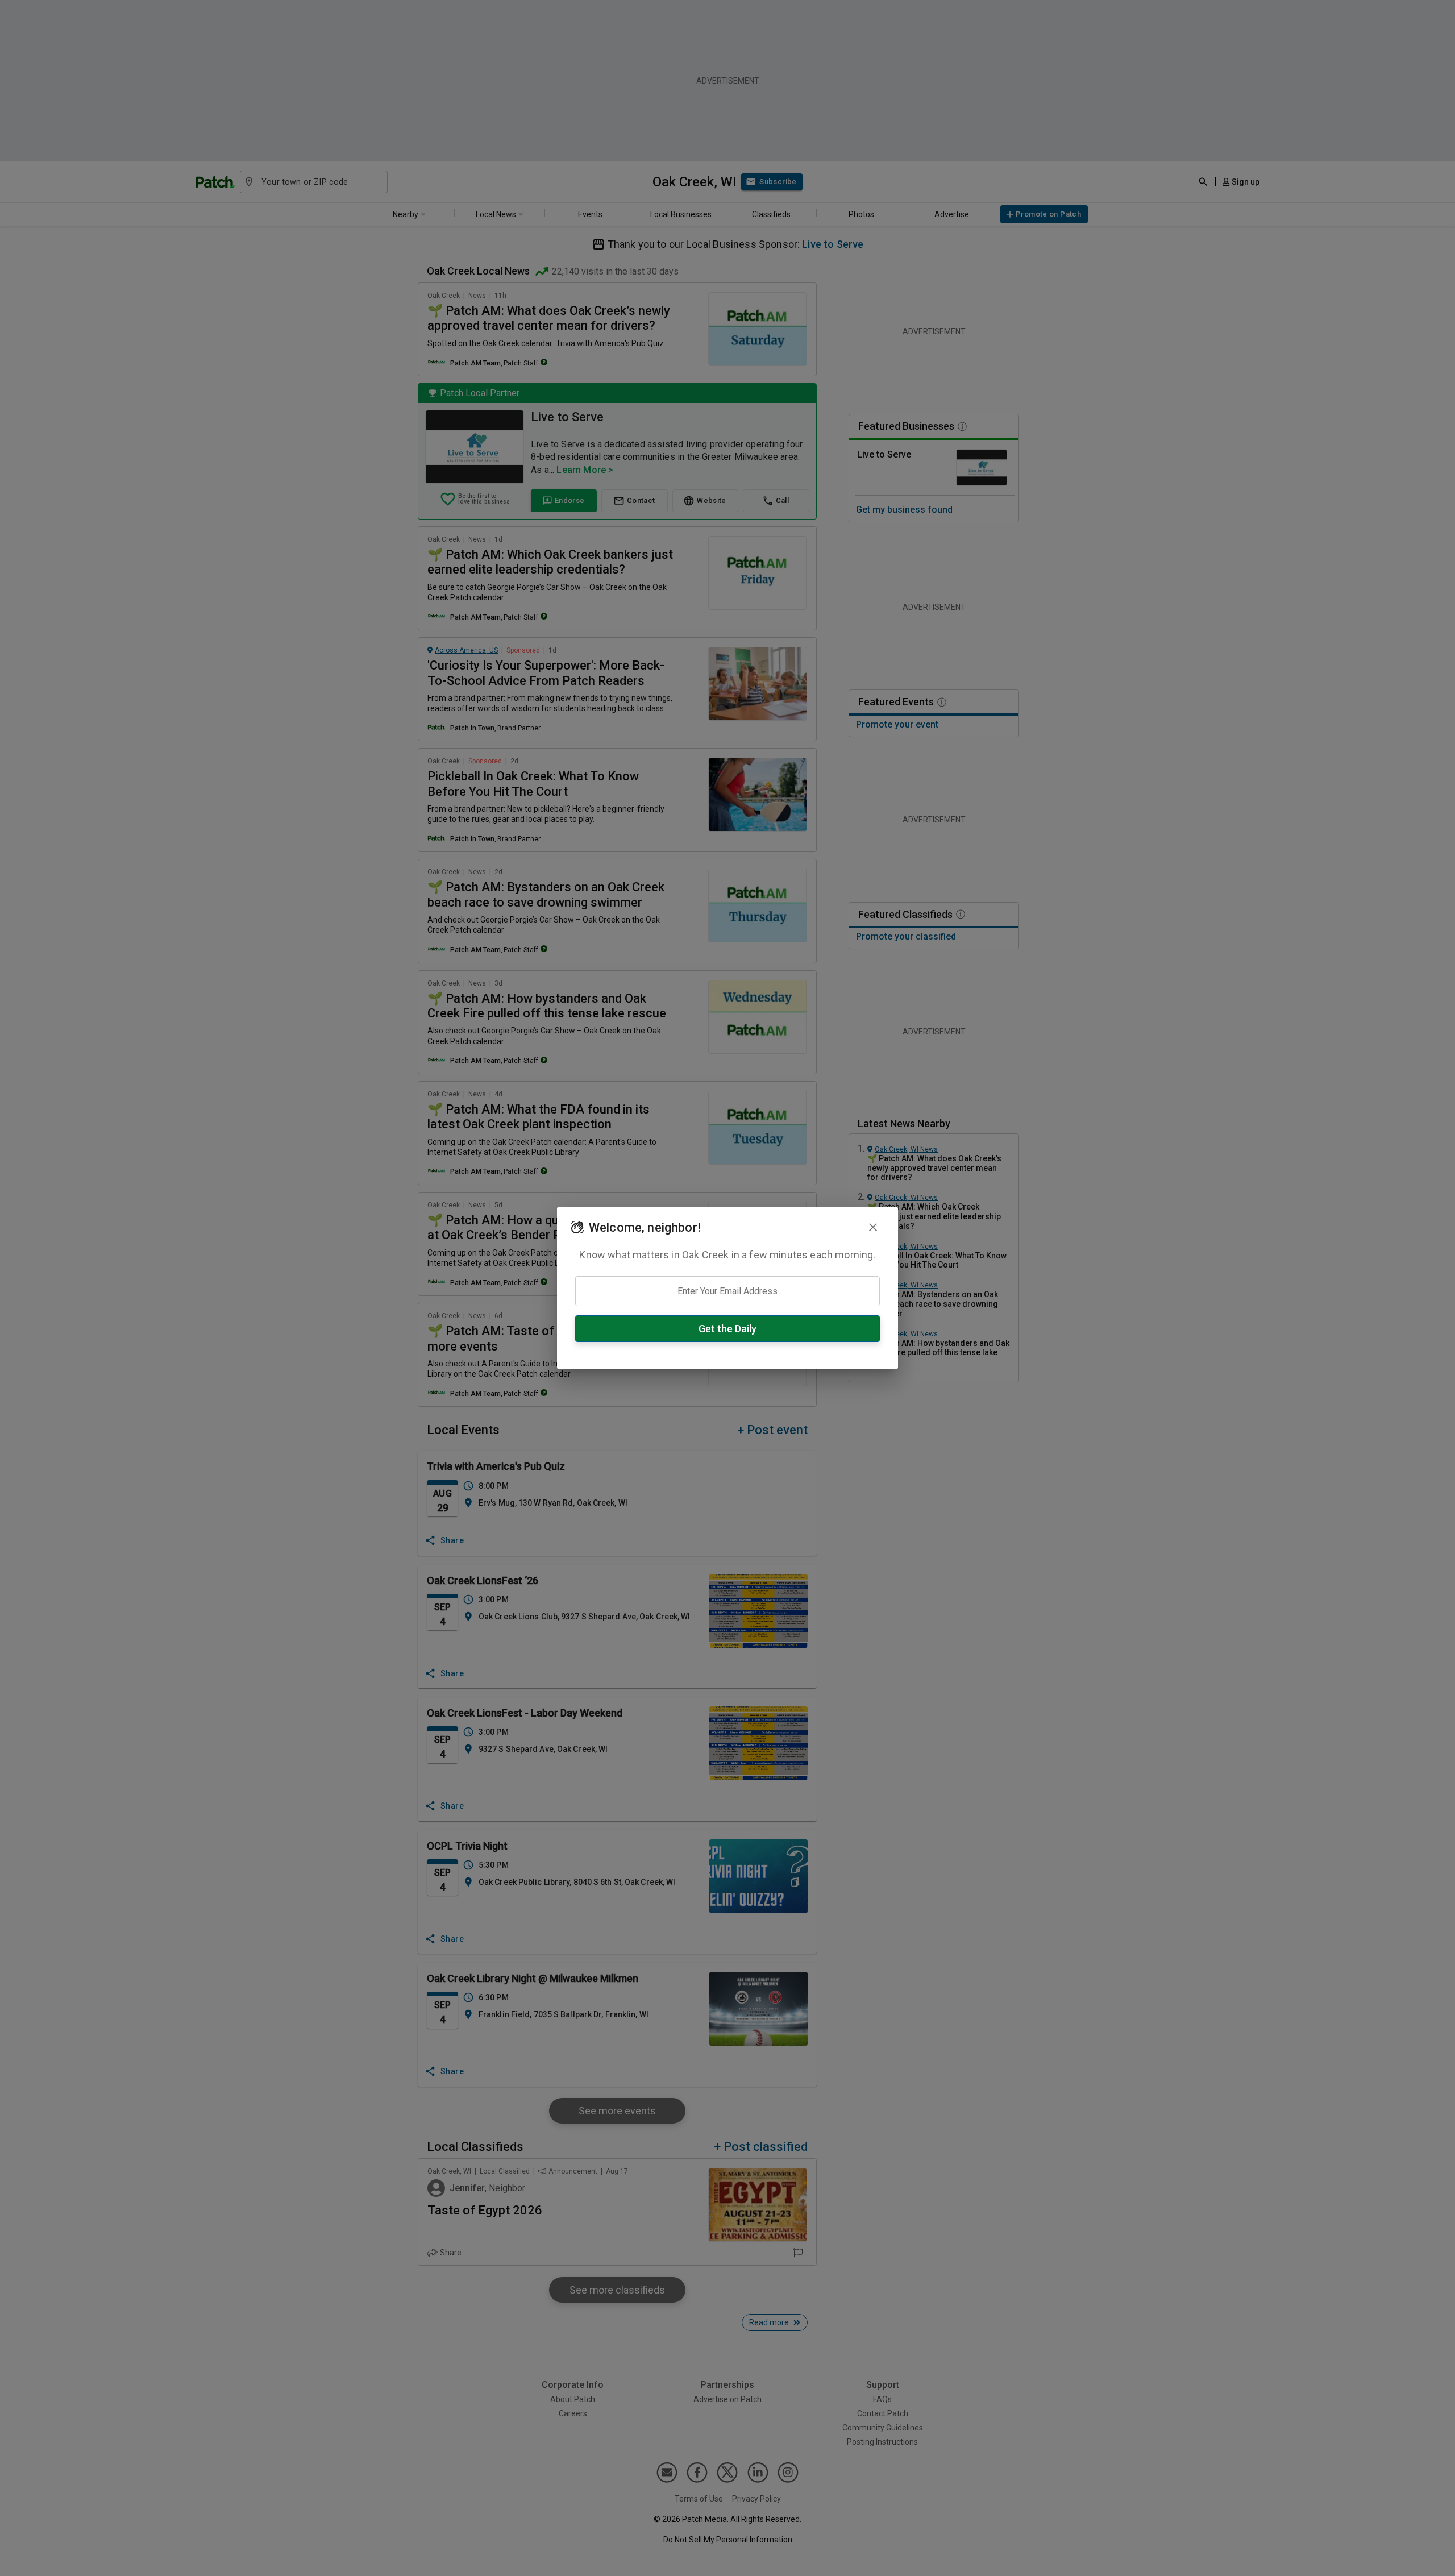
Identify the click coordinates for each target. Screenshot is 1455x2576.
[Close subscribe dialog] (873, 1227)
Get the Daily (727, 1329)
